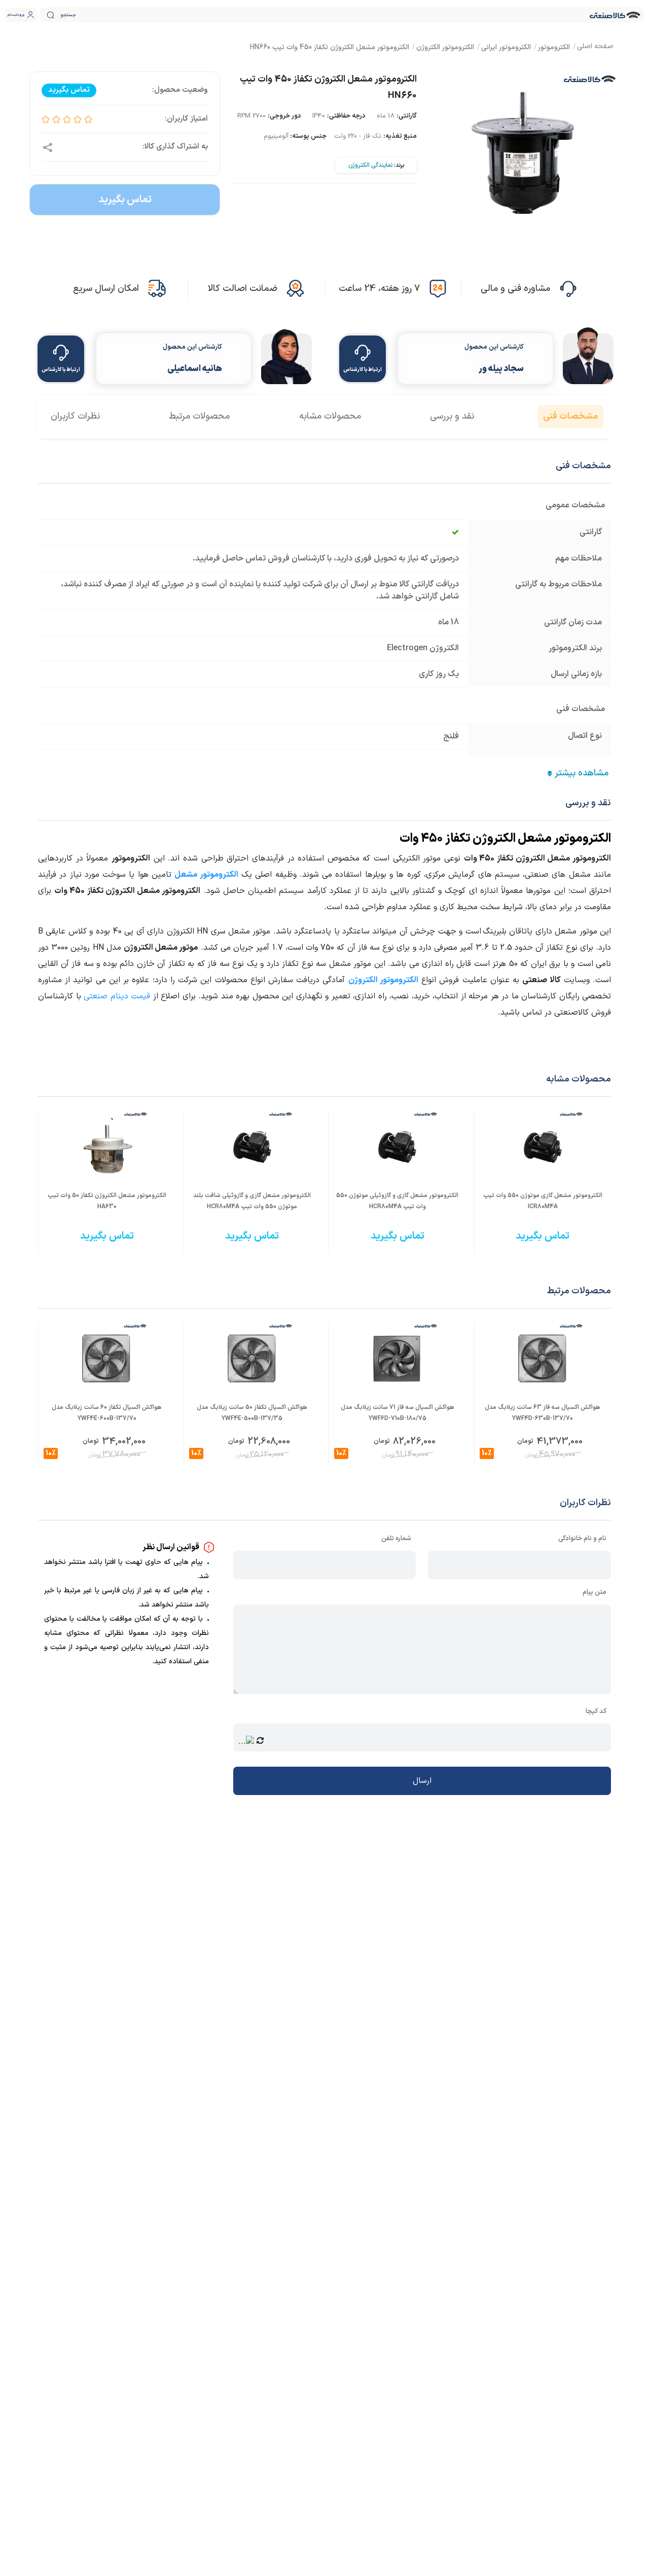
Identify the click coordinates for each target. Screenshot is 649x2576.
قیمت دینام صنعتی (117, 996)
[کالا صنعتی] (615, 15)
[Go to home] (595, 47)
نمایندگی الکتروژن (370, 165)
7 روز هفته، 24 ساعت (379, 289)
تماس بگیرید (125, 200)
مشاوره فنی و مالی (515, 289)
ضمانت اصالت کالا (243, 289)
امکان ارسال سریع (106, 289)
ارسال (422, 1781)
